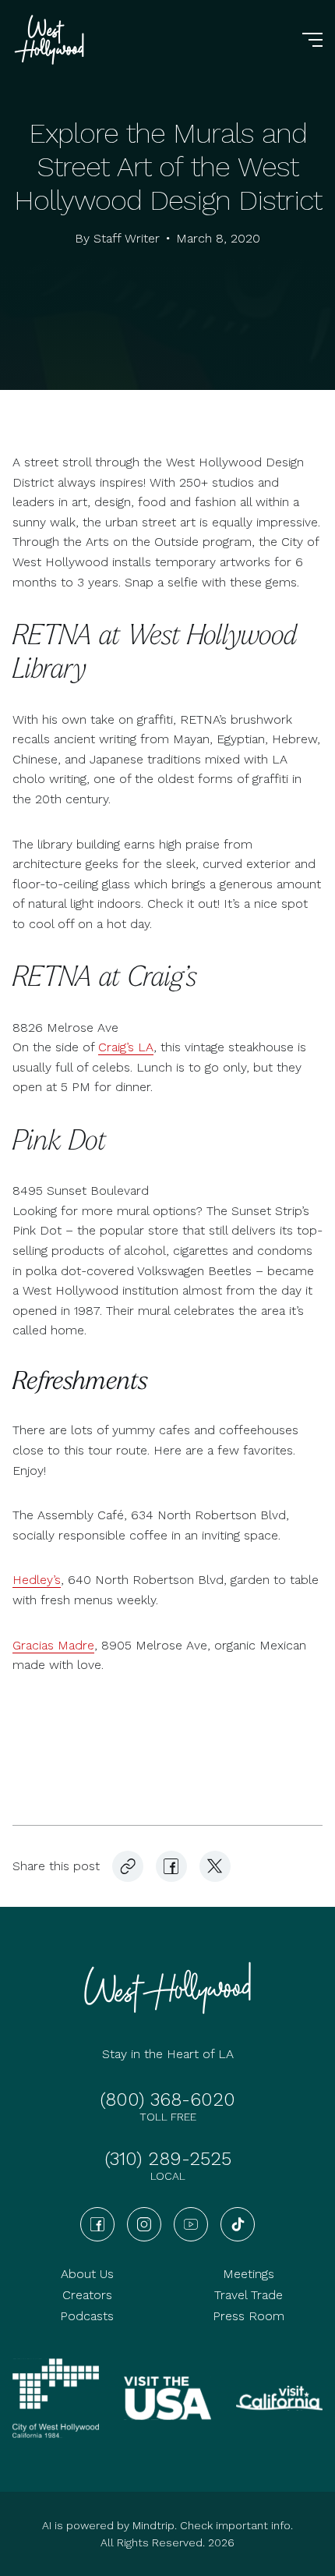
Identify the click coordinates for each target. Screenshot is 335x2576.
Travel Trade (249, 2295)
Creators (87, 2295)
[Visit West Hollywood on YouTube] (191, 2224)
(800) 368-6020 (167, 2099)
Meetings (249, 2274)
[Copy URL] (128, 1866)
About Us (87, 2274)
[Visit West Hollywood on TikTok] (238, 2224)
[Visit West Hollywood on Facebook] (171, 1866)
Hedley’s (37, 1580)
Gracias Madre (53, 1645)
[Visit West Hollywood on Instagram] (144, 2224)
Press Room (249, 2316)
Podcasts (87, 2316)
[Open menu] (312, 40)
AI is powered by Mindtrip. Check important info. (167, 2525)
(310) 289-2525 (168, 2159)
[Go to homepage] (51, 40)
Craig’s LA (126, 1047)
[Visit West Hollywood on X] (215, 1866)
